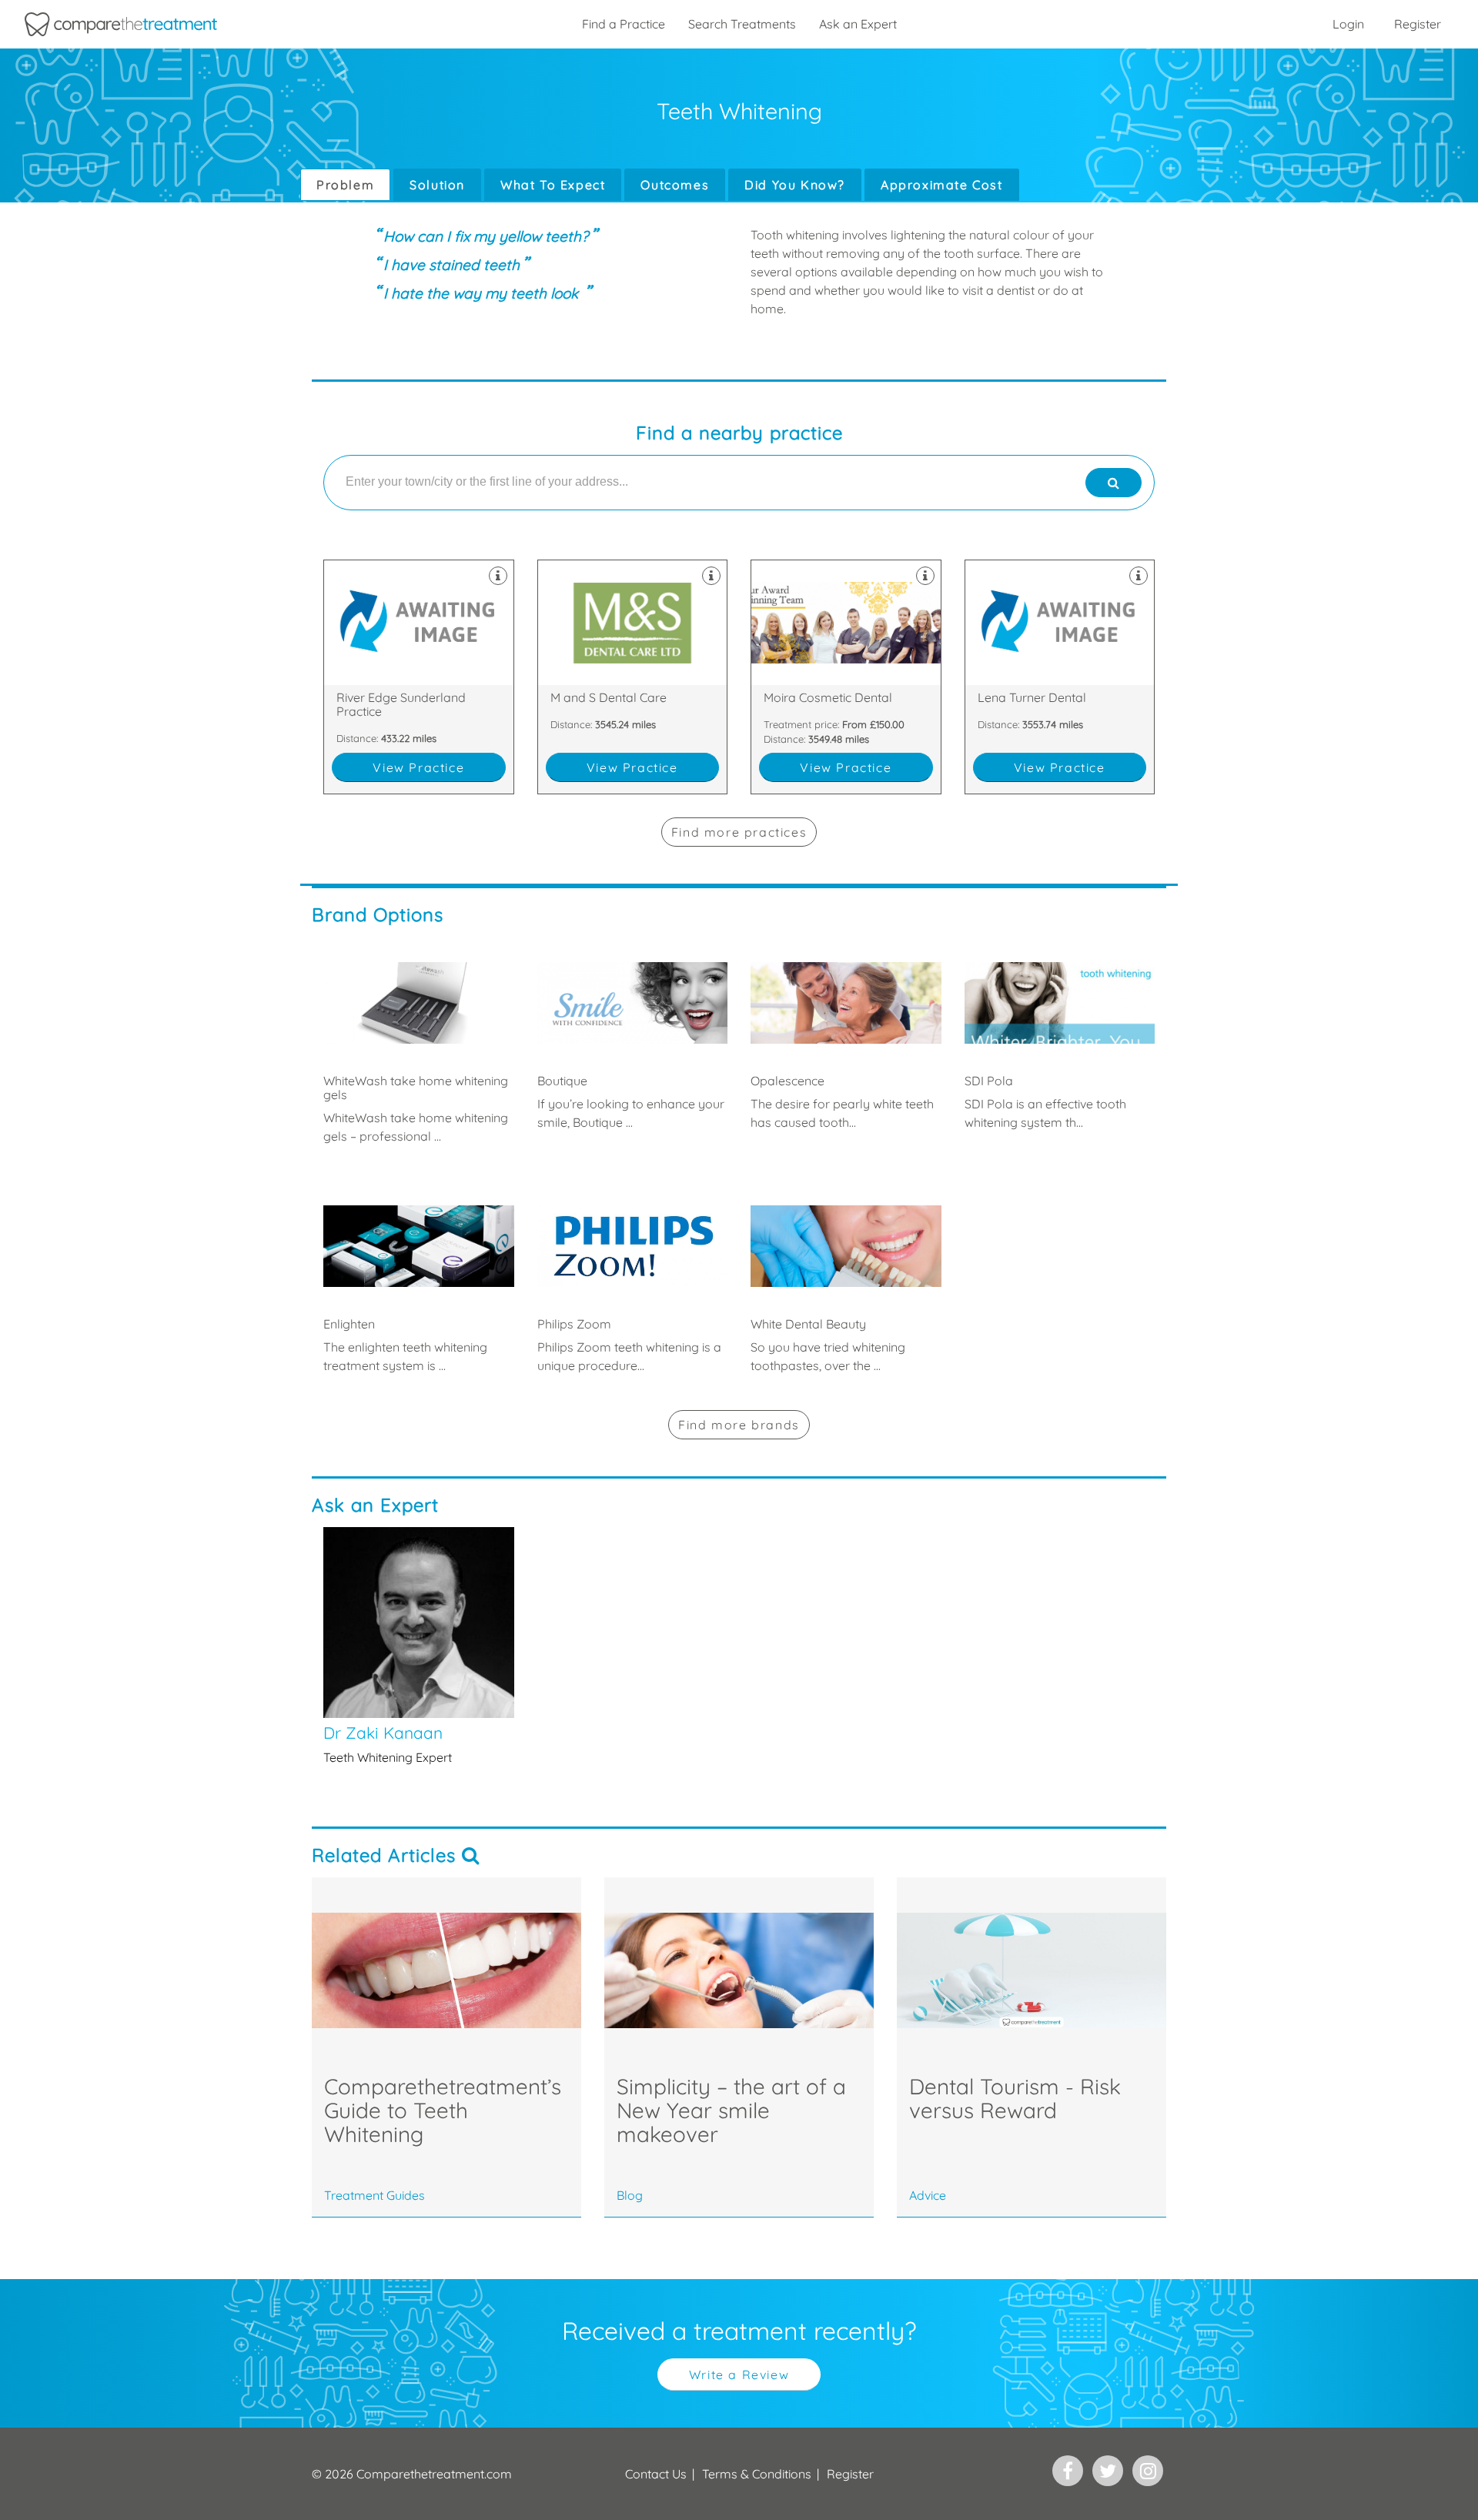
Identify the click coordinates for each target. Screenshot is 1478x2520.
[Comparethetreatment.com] (121, 24)
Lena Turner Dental (1060, 677)
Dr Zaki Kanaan (419, 1646)
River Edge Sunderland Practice (419, 677)
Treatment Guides (375, 2195)
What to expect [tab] (553, 185)
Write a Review (739, 2375)
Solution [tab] (437, 185)
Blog (630, 2195)
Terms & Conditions (757, 2474)
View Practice (418, 767)
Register (1418, 24)
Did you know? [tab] (795, 185)
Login (1348, 24)
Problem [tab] (345, 185)
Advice (928, 2195)
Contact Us (656, 2474)
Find (739, 1425)
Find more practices (739, 832)
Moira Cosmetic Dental (846, 677)
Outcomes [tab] (675, 185)
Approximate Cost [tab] (942, 185)
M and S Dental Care (633, 677)
